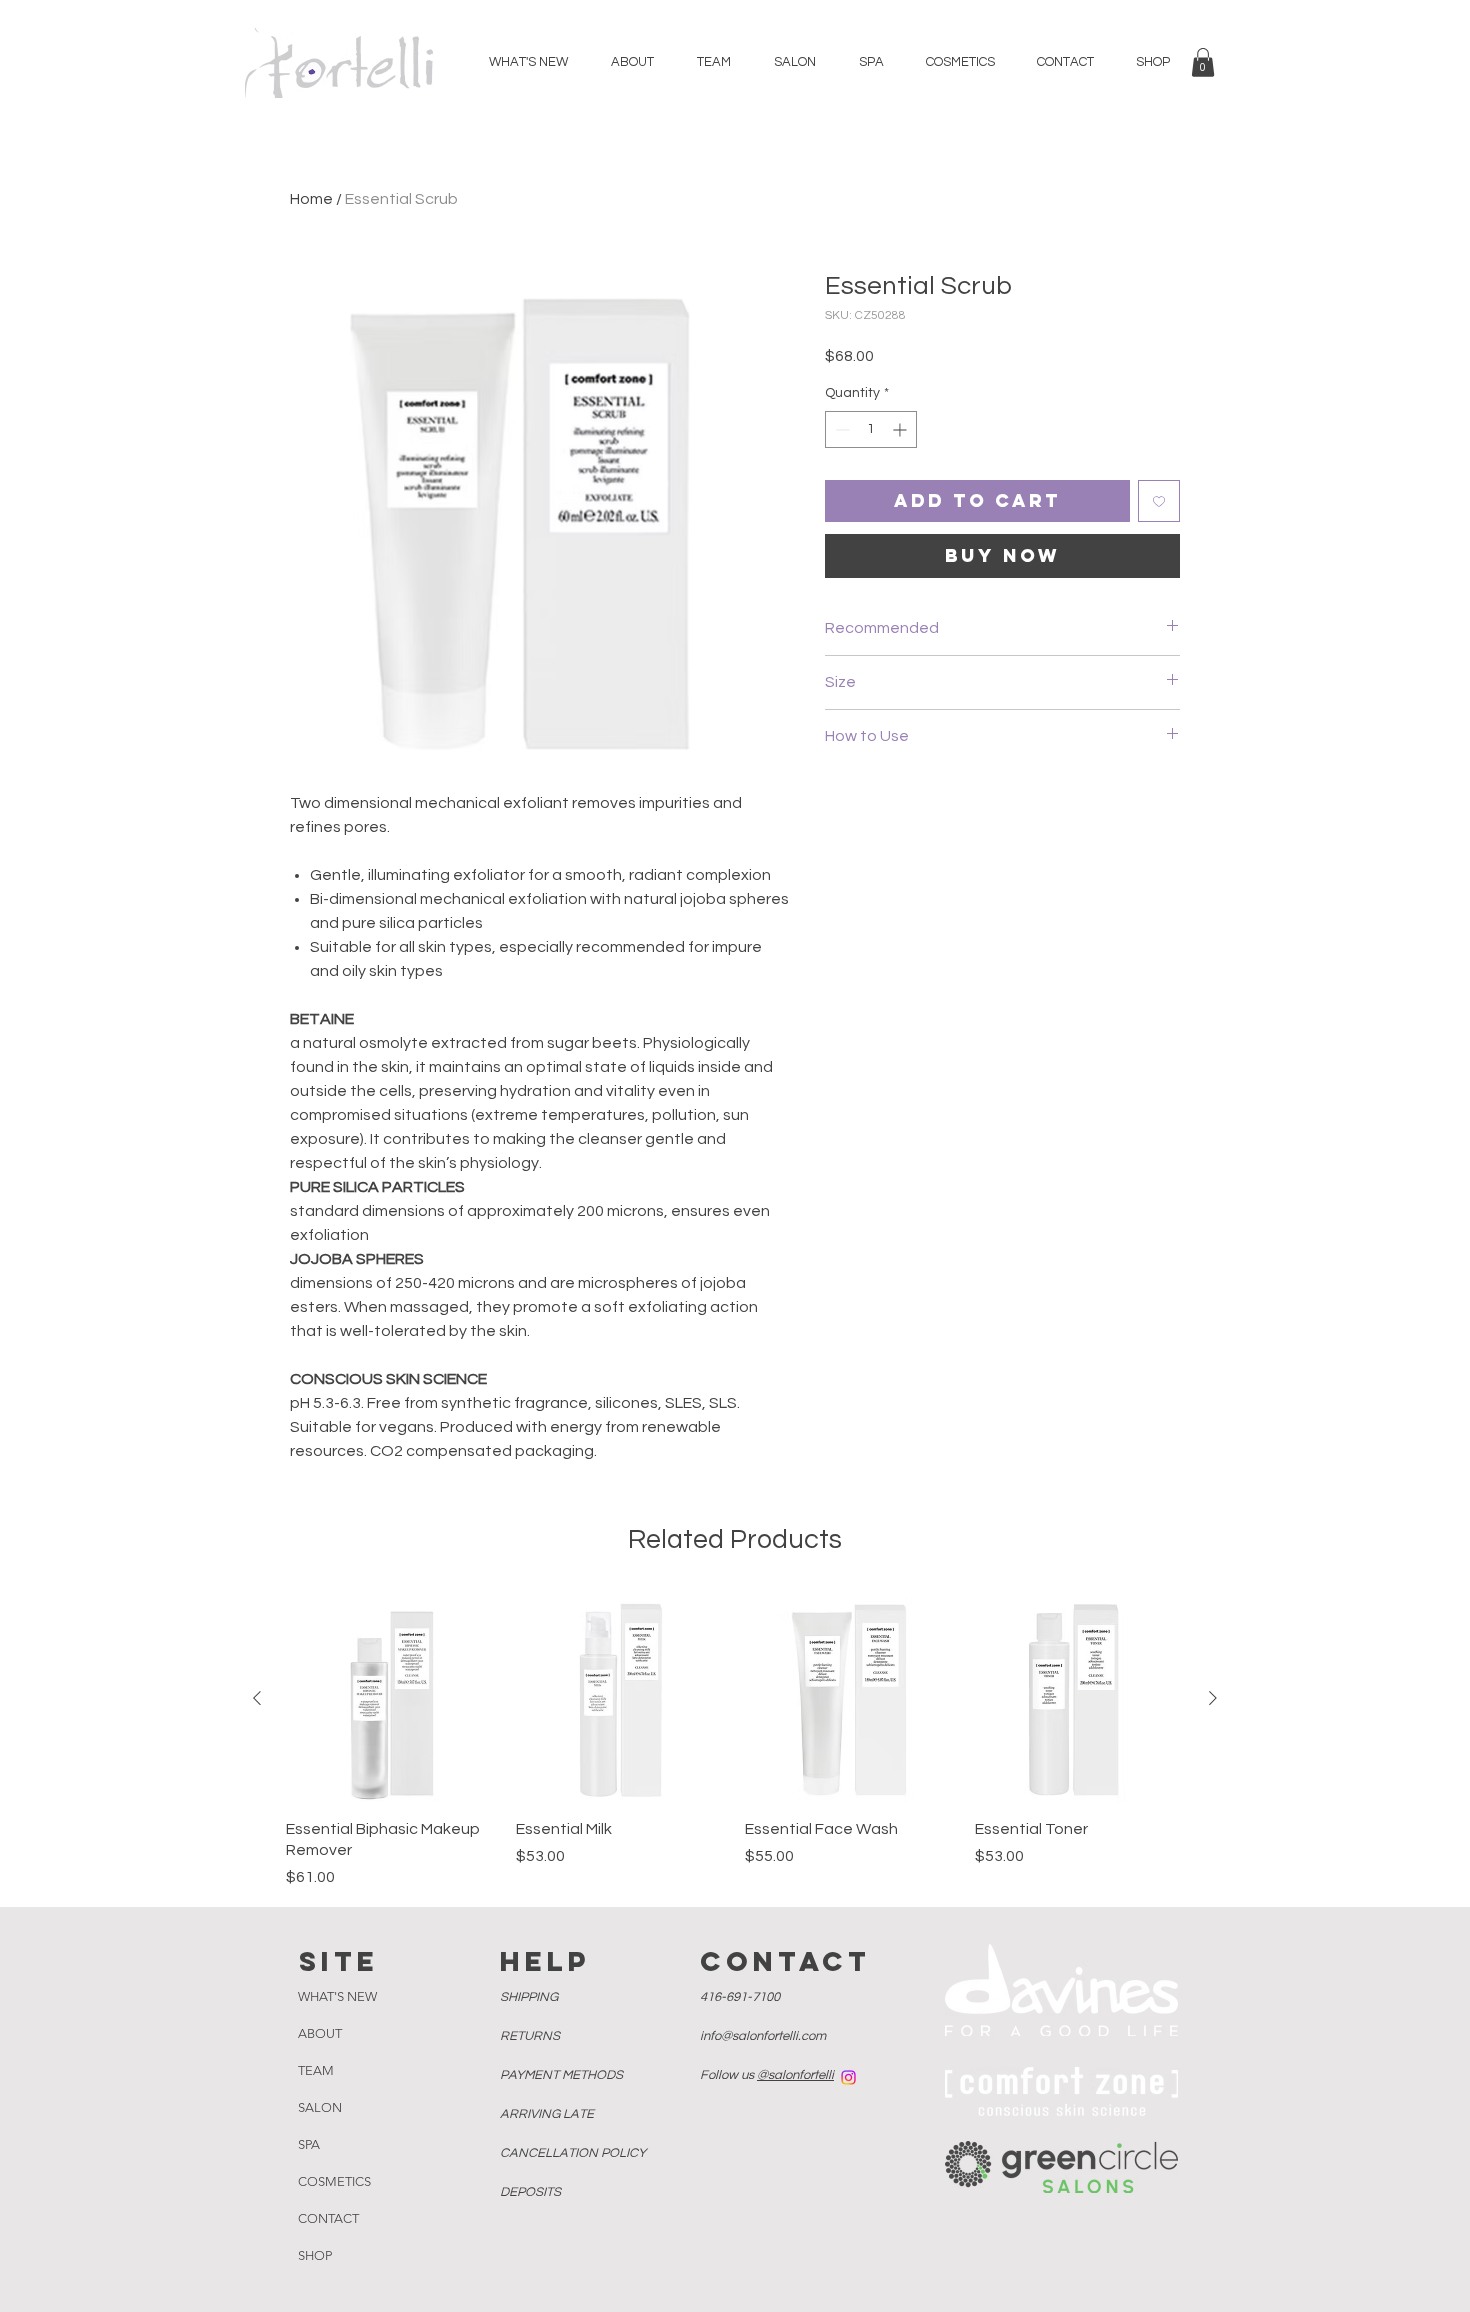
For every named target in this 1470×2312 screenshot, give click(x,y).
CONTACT (328, 2218)
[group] (735, 1741)
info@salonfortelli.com (763, 2036)
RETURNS (531, 2036)
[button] (1203, 62)
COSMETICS (334, 2181)
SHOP (315, 2255)
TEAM (316, 2070)
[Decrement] (840, 429)
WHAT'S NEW (337, 1996)
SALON (320, 2107)
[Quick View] (391, 1699)
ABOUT (320, 2033)
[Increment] (901, 429)
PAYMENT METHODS (563, 2075)
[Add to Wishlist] (1159, 501)
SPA (309, 2144)
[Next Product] (1213, 1698)
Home (311, 199)
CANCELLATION (573, 2153)
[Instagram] (848, 2077)
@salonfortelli (795, 2075)
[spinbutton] (871, 429)
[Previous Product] (257, 1698)
